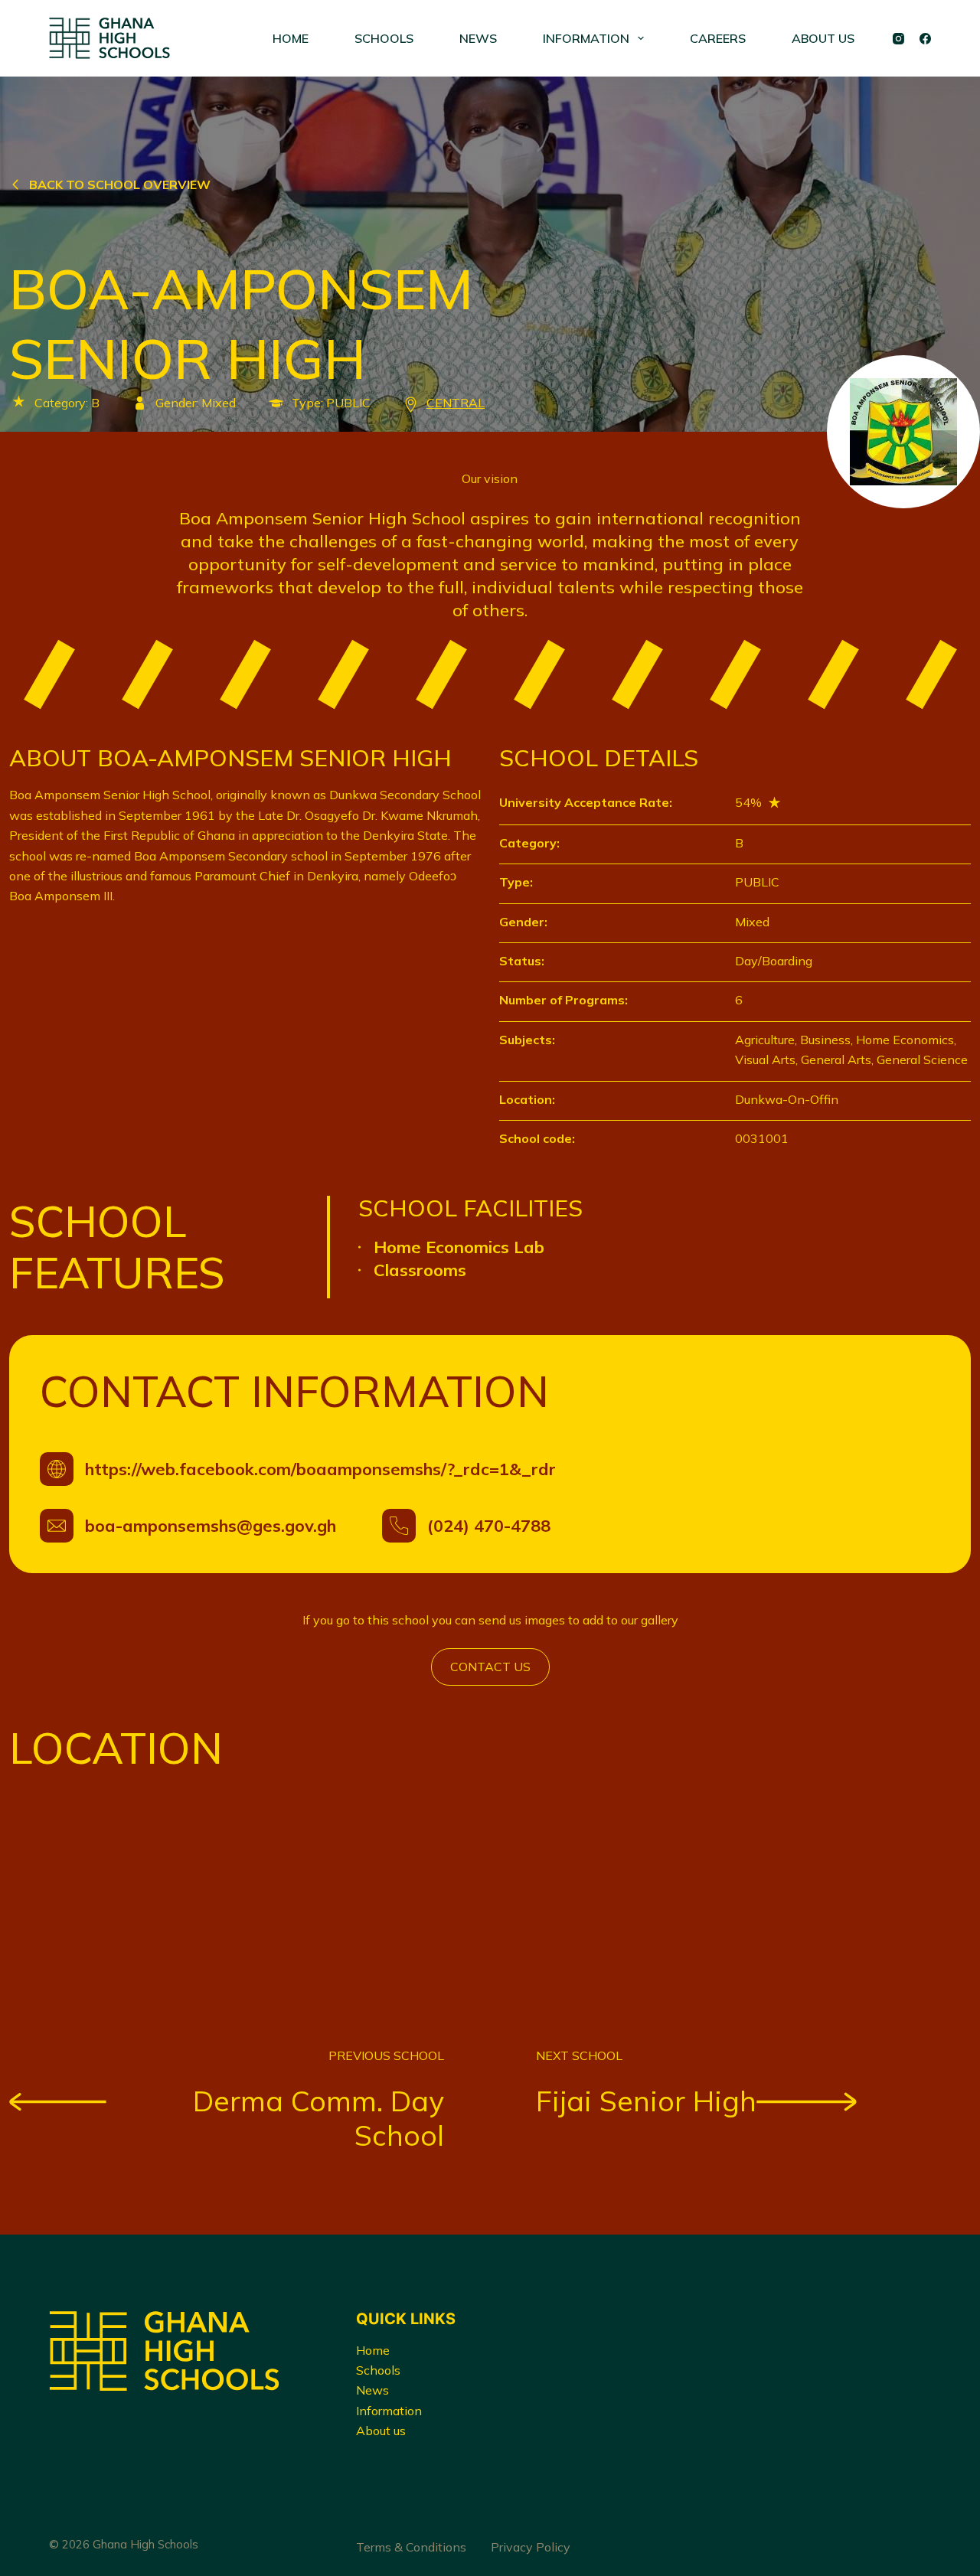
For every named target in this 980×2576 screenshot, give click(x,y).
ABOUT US (823, 38)
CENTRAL (456, 403)
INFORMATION (586, 38)
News (372, 2390)
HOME (291, 38)
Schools (378, 2370)
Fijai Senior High (646, 2101)
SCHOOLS (384, 38)
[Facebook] (925, 39)
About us (381, 2431)
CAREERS (718, 38)
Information (389, 2411)
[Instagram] (898, 39)
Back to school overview (120, 184)
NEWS (478, 38)
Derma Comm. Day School (318, 2118)
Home (373, 2350)
